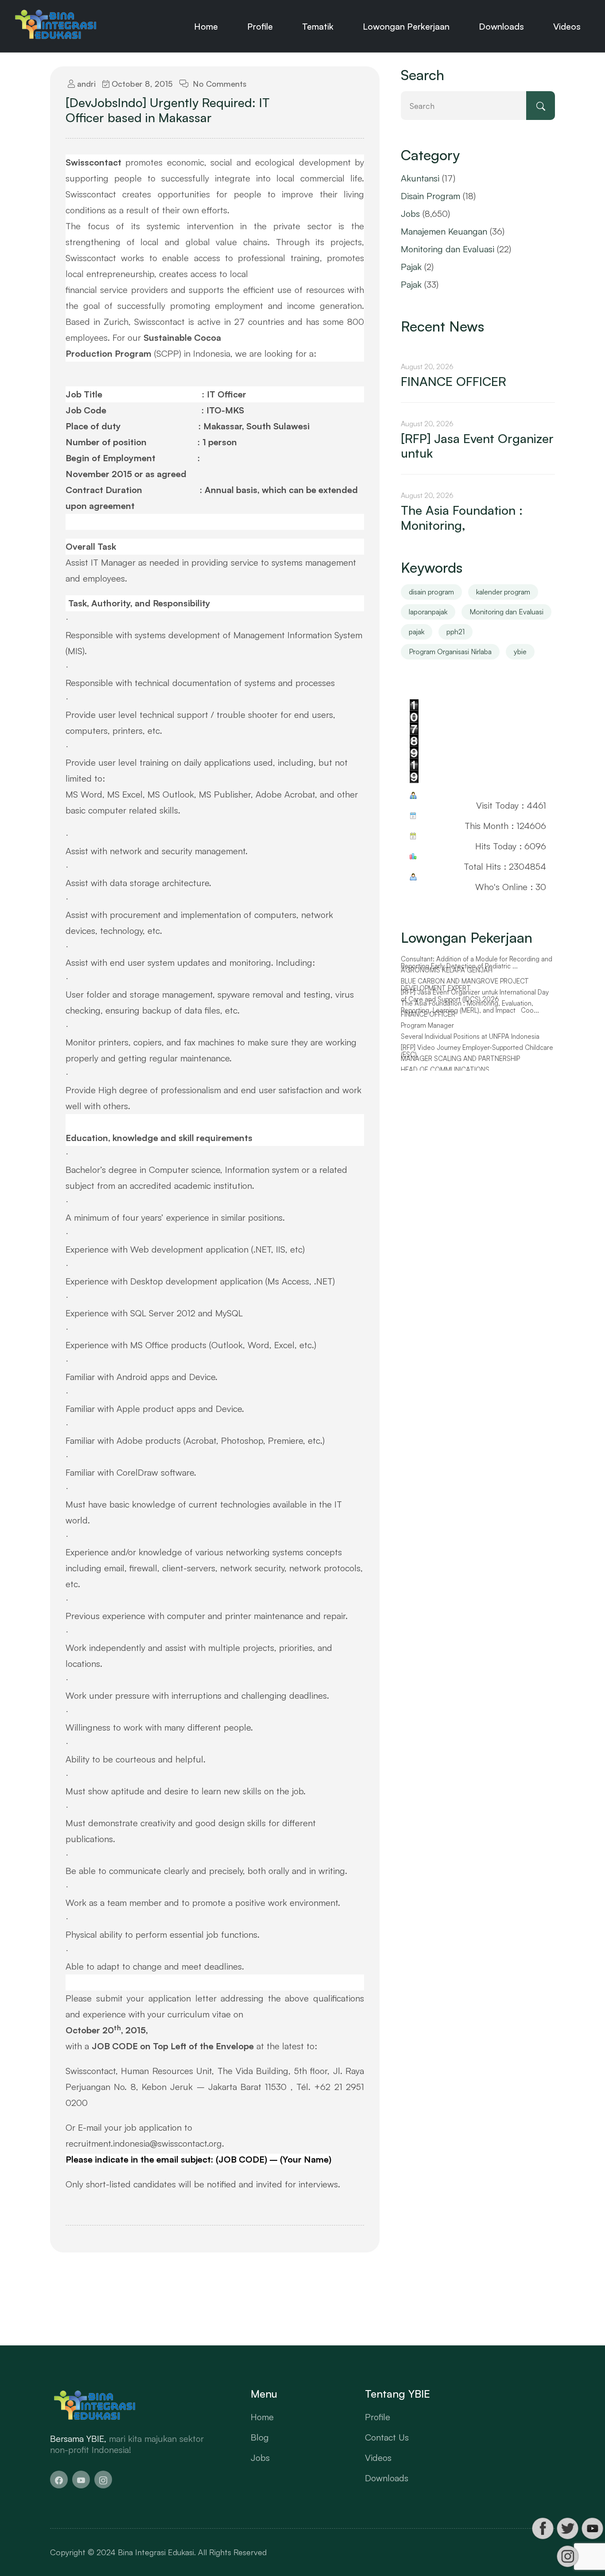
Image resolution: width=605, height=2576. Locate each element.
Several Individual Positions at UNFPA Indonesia (470, 1037)
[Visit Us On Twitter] (567, 2528)
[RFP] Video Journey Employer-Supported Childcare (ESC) (477, 1051)
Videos (567, 26)
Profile (260, 26)
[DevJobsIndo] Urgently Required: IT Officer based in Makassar (168, 110)
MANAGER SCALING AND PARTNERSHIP (460, 1059)
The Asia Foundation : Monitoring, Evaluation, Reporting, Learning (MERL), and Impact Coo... (470, 1007)
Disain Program (430, 196)
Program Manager (427, 1026)
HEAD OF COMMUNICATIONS (445, 1070)
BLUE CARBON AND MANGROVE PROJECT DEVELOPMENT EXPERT (465, 985)
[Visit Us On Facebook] (543, 2528)
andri (85, 84)
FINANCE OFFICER (454, 382)
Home (206, 26)
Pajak (411, 267)
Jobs (410, 214)
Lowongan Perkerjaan (406, 26)
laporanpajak (428, 612)
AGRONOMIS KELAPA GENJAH (447, 970)
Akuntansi (420, 178)
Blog (260, 2437)
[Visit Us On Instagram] (567, 2556)
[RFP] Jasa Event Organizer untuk (477, 446)
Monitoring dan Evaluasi (448, 249)
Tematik (318, 26)
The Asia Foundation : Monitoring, (462, 518)
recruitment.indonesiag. (145, 2143)
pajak (417, 632)
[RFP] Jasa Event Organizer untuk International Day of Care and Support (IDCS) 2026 (475, 996)
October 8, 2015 (141, 84)
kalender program (503, 592)
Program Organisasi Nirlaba (450, 652)
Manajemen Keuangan (444, 231)
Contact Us (387, 2437)
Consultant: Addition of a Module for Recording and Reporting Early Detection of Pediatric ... (477, 963)
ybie (520, 652)
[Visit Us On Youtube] (592, 2528)
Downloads (501, 26)
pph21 (456, 632)
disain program (431, 592)
